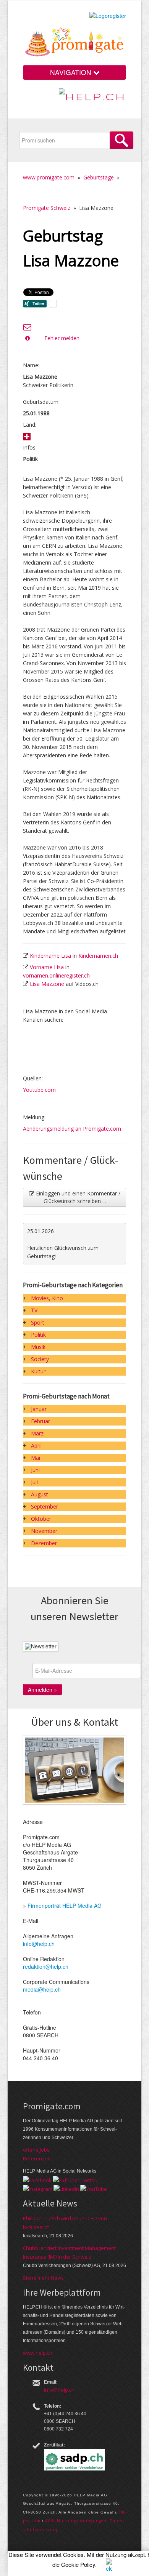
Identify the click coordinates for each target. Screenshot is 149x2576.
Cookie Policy (78, 2564)
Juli (34, 1482)
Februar (40, 1421)
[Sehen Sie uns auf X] (75, 2179)
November (44, 1531)
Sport (38, 1322)
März (37, 1433)
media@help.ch (42, 1989)
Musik (38, 1347)
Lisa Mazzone (47, 984)
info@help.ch (39, 1944)
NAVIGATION (72, 72)
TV (34, 1310)
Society (40, 1359)
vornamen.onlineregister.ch (56, 975)
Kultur (38, 1371)
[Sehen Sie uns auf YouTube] (94, 2189)
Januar (39, 1409)
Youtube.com (39, 1090)
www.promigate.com (49, 177)
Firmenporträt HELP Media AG (65, 1906)
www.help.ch (38, 2353)
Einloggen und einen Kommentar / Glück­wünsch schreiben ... (77, 1197)
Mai (36, 1458)
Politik (38, 1335)
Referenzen (37, 2158)
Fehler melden (62, 338)
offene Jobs (36, 2150)
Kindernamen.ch (98, 956)
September (45, 1506)
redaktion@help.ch (46, 1966)
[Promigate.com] (74, 43)
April (36, 1446)
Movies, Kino (47, 1298)
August (40, 1494)
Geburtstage (99, 177)
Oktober (41, 1519)
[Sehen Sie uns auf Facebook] (37, 2179)
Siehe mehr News (43, 2278)
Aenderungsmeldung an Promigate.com (72, 1129)
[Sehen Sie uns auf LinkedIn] (66, 2189)
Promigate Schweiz (47, 208)
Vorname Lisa (47, 967)
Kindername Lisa (50, 956)
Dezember (44, 1543)
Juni (35, 1470)
